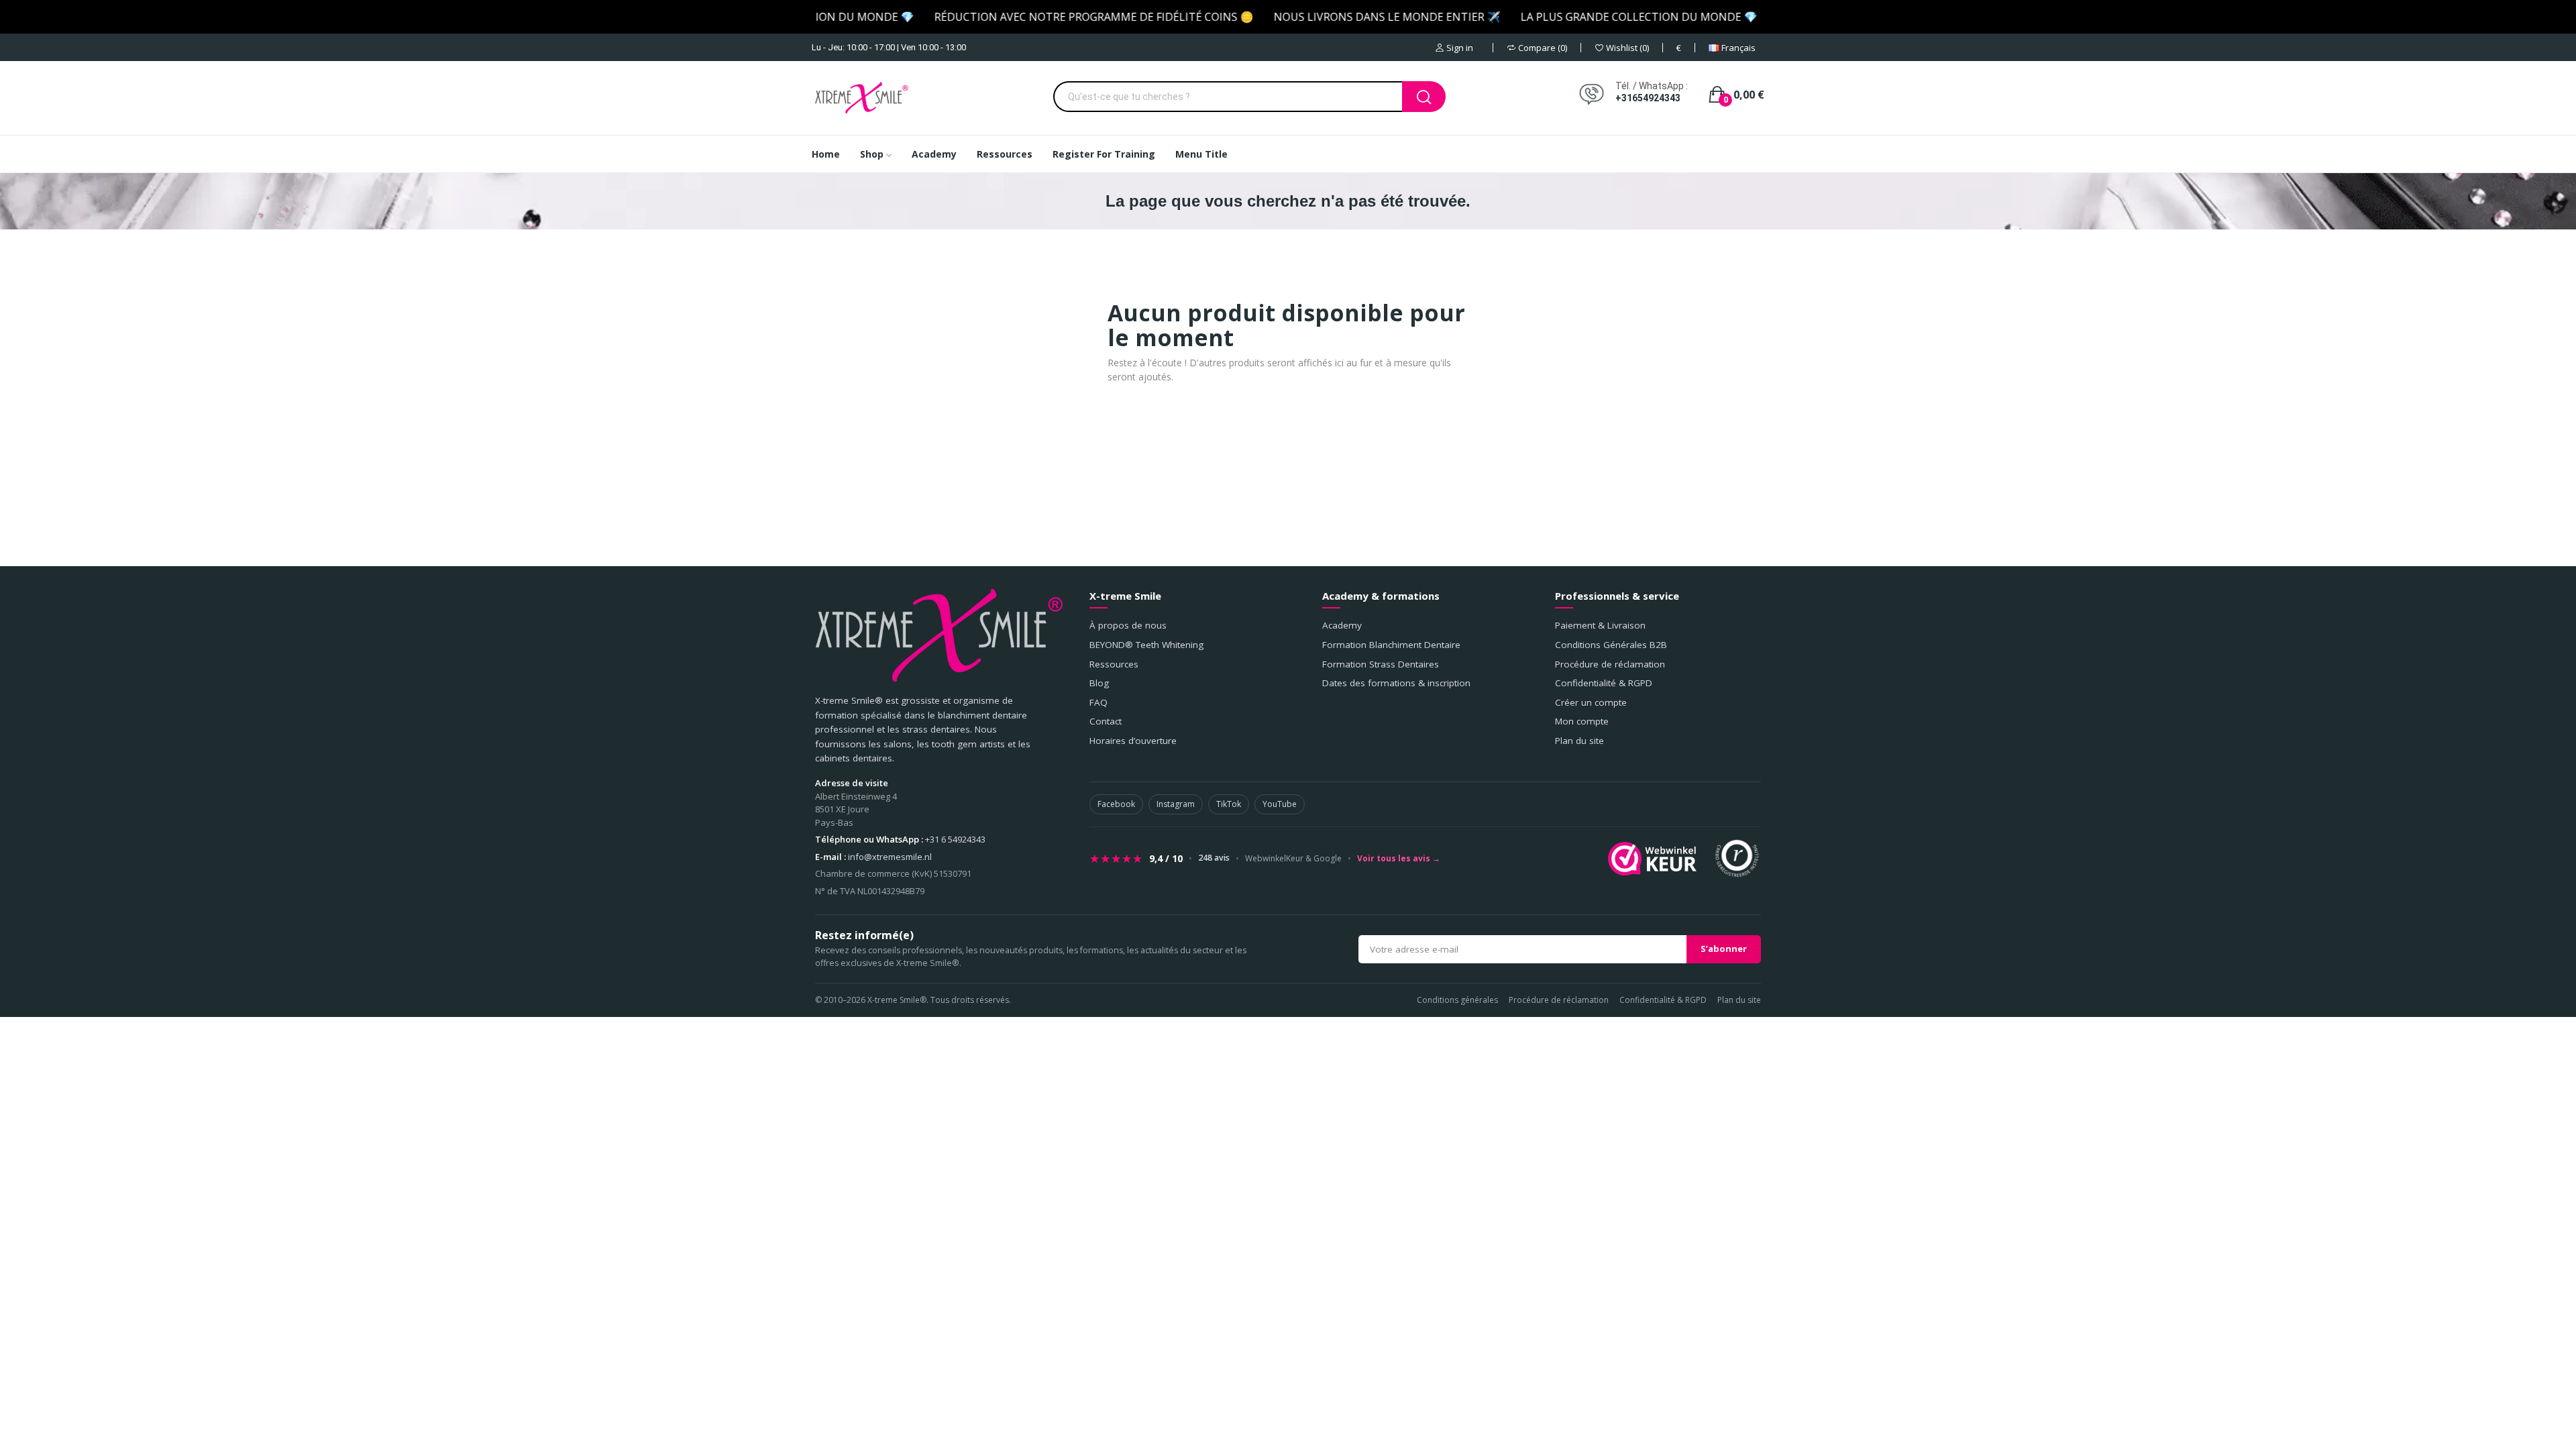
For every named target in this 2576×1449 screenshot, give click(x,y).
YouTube (1280, 804)
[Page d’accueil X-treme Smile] (939, 635)
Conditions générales (1457, 1000)
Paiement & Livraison (1600, 625)
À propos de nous (1128, 625)
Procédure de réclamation (1610, 664)
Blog (1099, 683)
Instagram (1176, 804)
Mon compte (1582, 721)
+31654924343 (1648, 98)
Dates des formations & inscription (1396, 683)
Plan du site (1579, 741)
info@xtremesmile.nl (890, 857)
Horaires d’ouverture (1133, 741)
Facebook (1116, 804)
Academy (1342, 625)
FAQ (1098, 702)
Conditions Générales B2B (1611, 645)
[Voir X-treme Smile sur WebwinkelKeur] (1652, 859)
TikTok (1229, 804)
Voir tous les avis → (1399, 859)
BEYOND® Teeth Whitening (1146, 645)
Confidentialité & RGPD (1604, 683)
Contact (1106, 721)
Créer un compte (1591, 702)
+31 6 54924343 (955, 839)
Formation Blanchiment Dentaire (1391, 645)
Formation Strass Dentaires (1381, 664)
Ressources (1114, 664)
